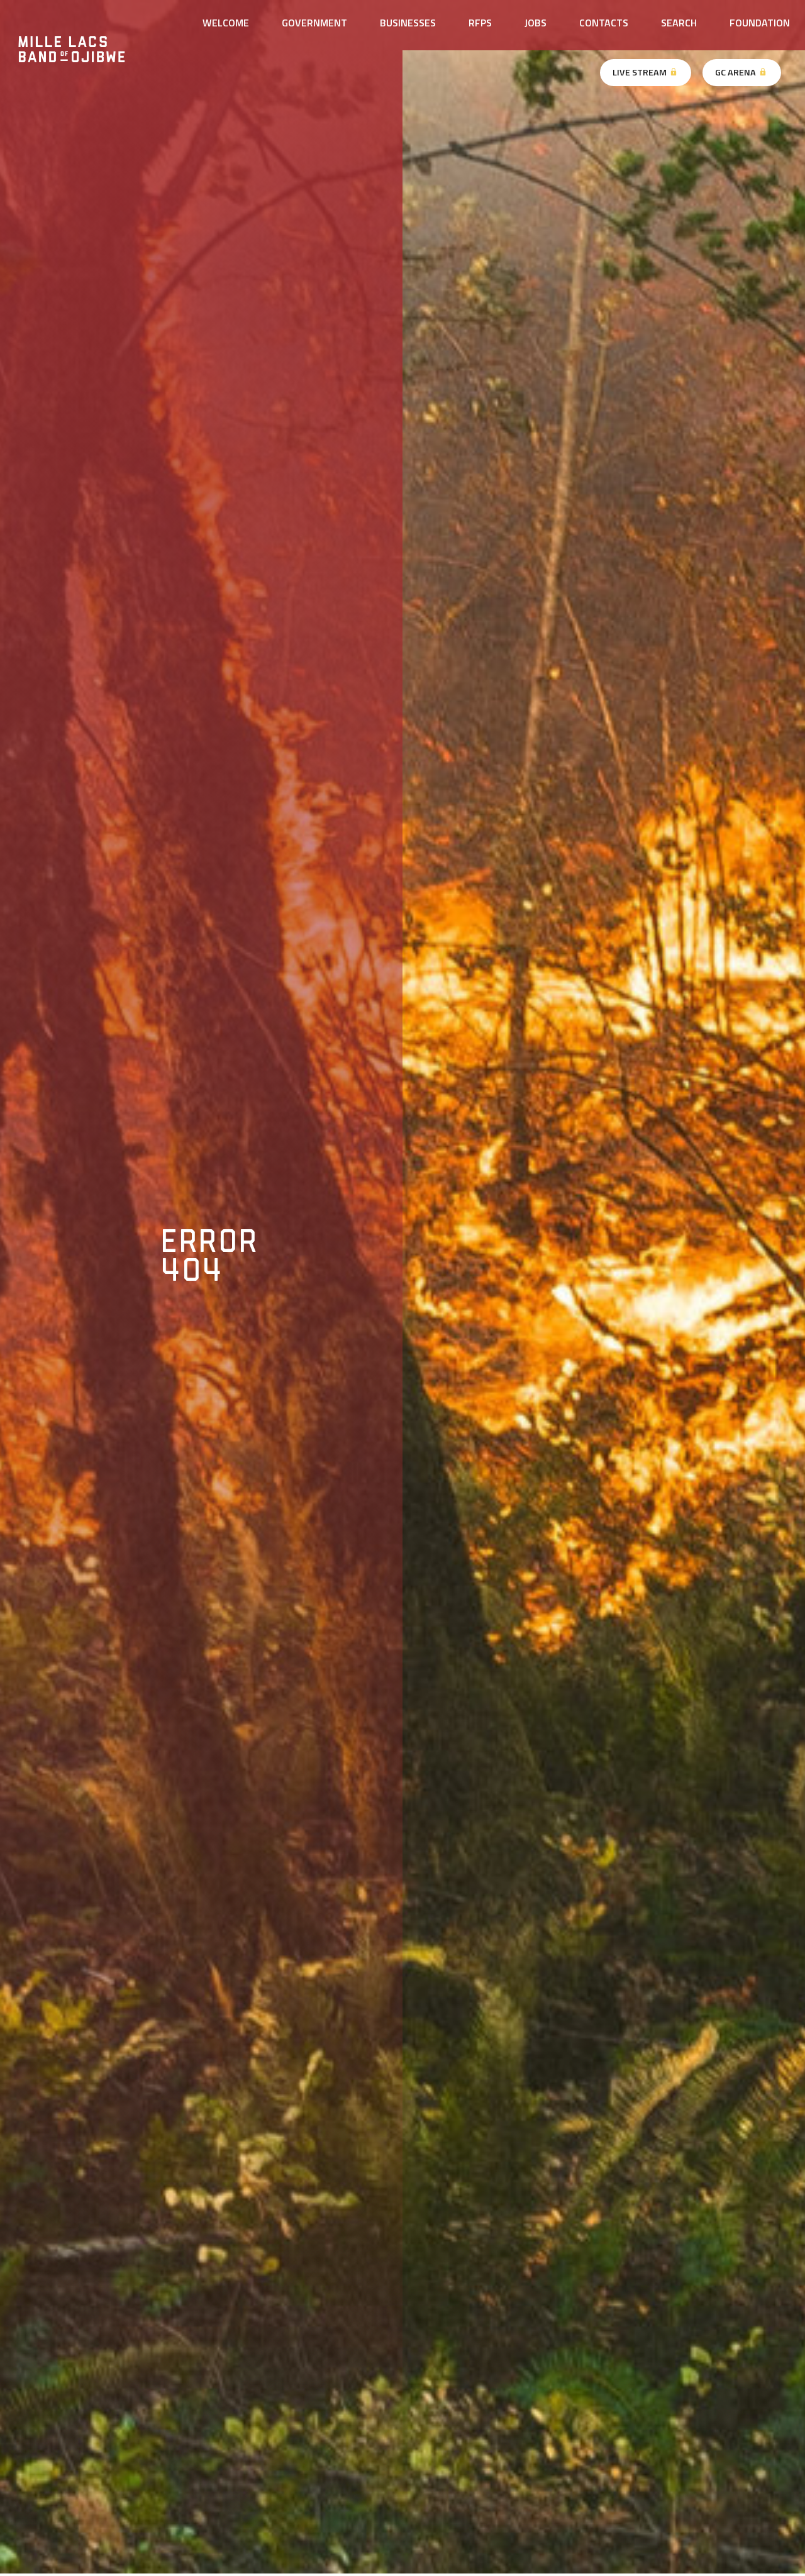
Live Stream (641, 72)
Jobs (536, 23)
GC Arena (736, 72)
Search (679, 23)
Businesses (408, 23)
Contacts (604, 23)
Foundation (760, 23)
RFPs (480, 23)
